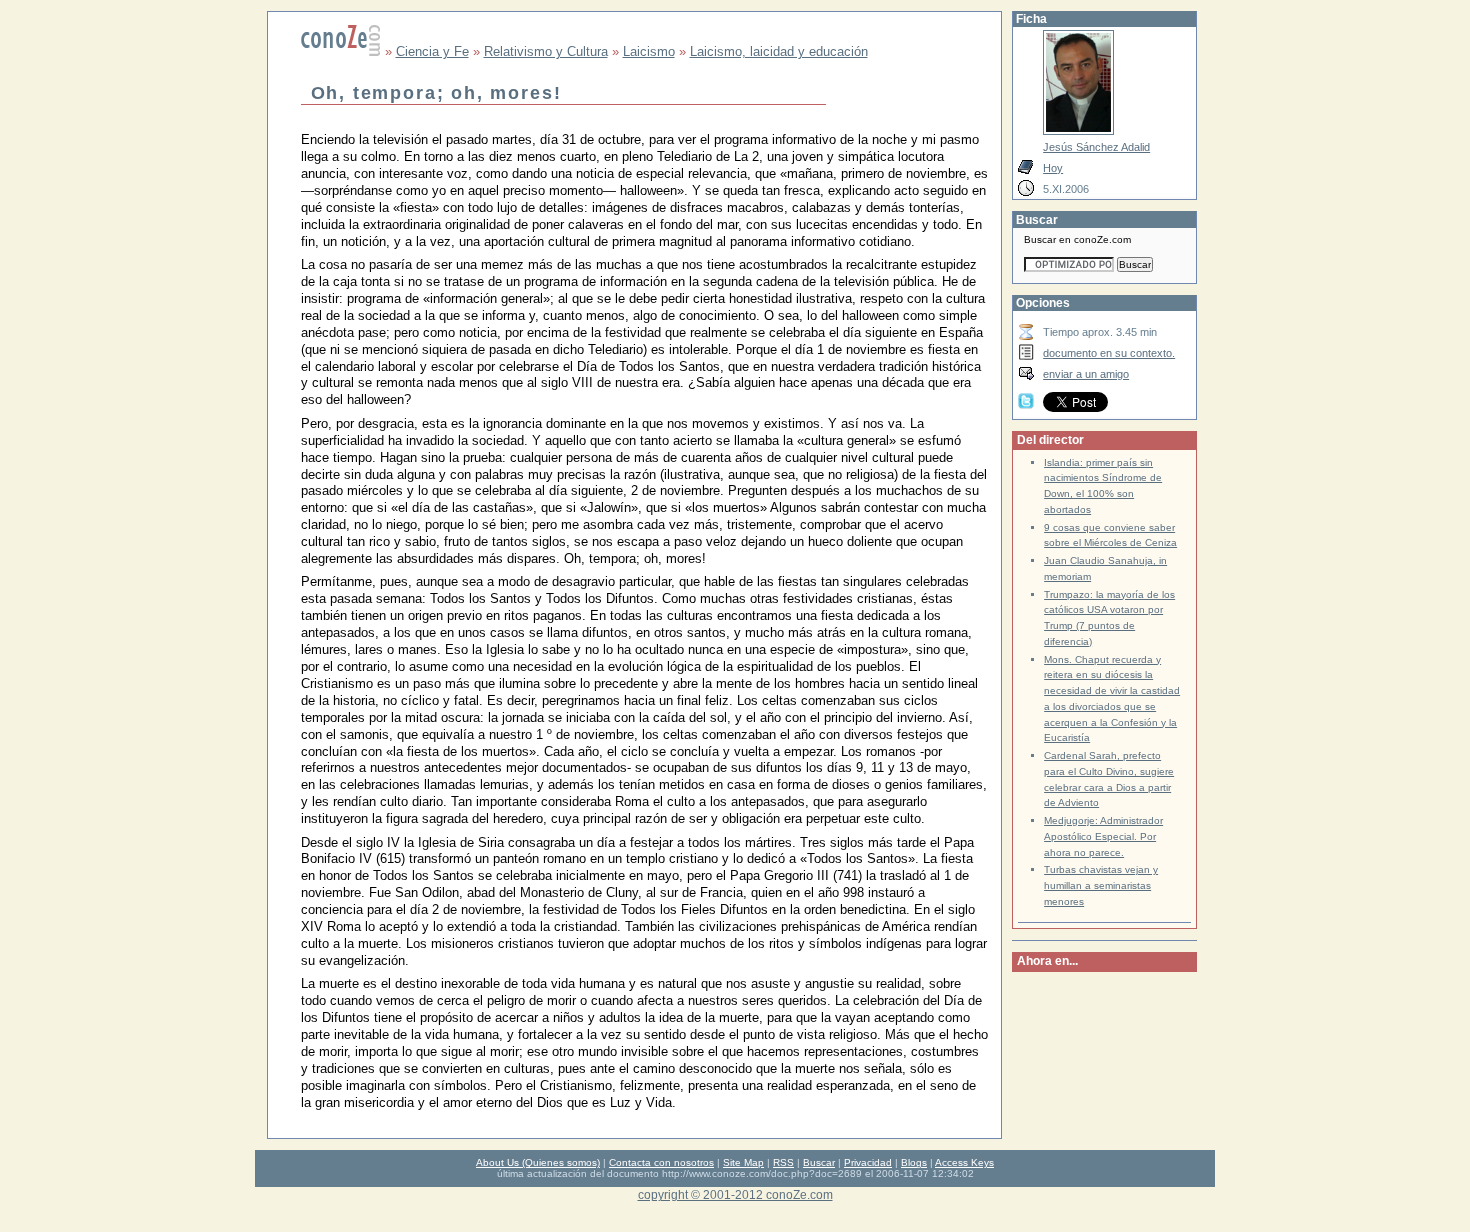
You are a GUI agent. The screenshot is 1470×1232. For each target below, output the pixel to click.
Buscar (819, 1162)
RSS (783, 1162)
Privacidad (868, 1162)
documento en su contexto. (1109, 353)
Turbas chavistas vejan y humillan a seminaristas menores (1101, 885)
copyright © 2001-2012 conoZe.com (735, 1194)
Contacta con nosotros (661, 1162)
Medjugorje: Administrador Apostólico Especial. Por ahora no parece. (1103, 836)
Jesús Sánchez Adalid (1096, 147)
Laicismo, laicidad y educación (779, 51)
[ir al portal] (341, 51)
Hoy (1053, 168)
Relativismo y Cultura (546, 51)
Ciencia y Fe (432, 51)
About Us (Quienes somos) (538, 1162)
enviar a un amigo (1086, 374)
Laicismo (649, 51)
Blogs (914, 1162)
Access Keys (964, 1162)
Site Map (743, 1162)
